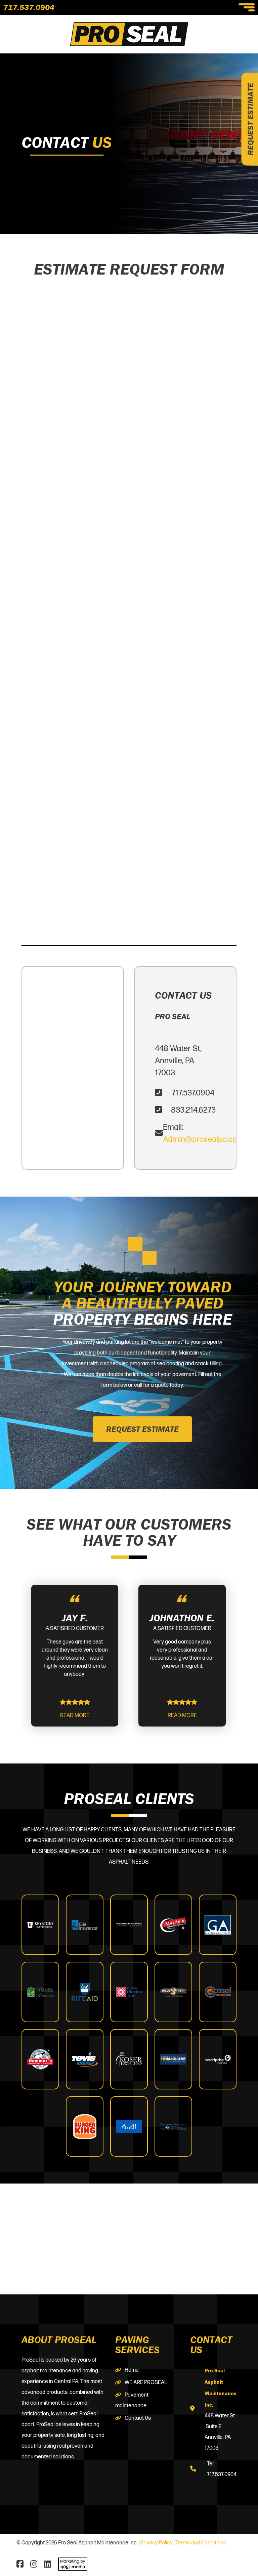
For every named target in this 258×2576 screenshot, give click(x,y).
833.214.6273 (193, 1110)
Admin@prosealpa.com (203, 1139)
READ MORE (75, 1716)
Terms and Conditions (201, 2543)
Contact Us (138, 2418)
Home (132, 2370)
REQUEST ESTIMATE (142, 1429)
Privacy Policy (157, 2543)
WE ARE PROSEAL (146, 2383)
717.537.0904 (29, 7)
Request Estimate (250, 119)
